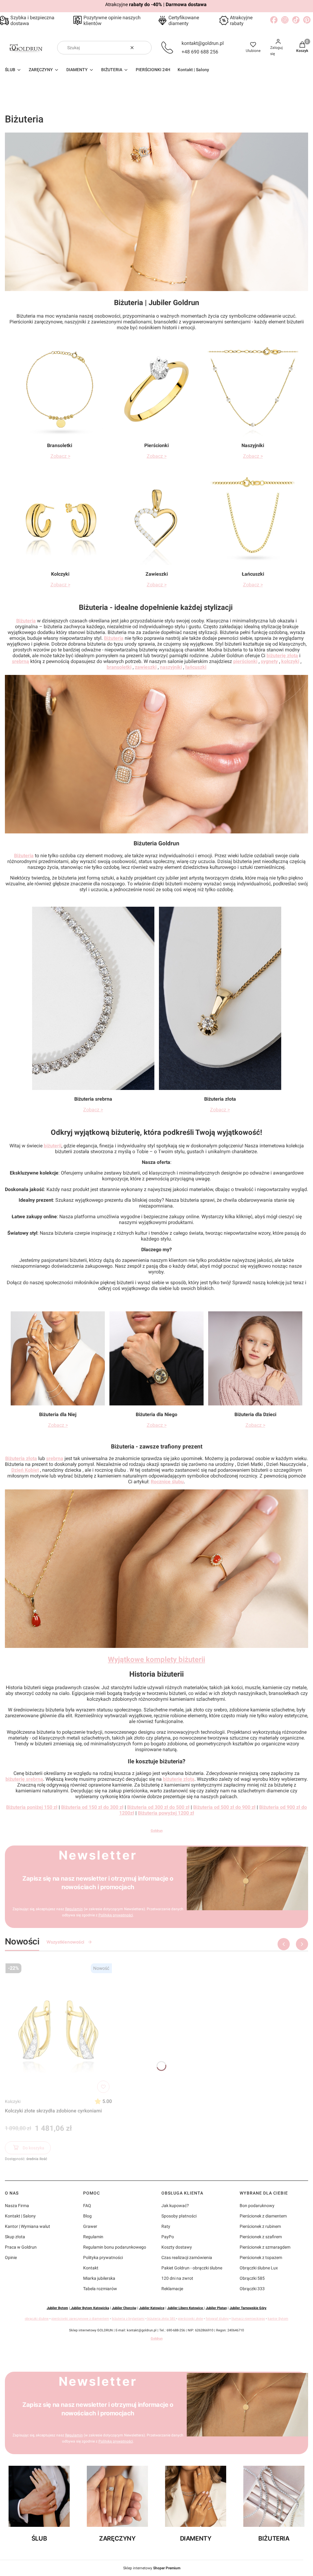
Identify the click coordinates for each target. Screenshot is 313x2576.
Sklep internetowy (152, 2568)
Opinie (11, 2257)
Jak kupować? (175, 2206)
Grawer (90, 2226)
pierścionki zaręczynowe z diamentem (80, 2319)
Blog (87, 2216)
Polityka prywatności (103, 2257)
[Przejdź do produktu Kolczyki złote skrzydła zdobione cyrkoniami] (58, 2028)
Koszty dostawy (177, 2247)
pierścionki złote (190, 2319)
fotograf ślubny (217, 2319)
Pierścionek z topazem (261, 2257)
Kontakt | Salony (20, 2216)
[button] (145, 48)
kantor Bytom (278, 2319)
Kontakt (91, 2268)
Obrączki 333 (252, 2289)
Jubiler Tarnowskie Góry (248, 2308)
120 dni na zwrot (177, 2278)
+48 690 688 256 (200, 52)
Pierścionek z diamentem (263, 2216)
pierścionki (245, 661)
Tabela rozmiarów (100, 2289)
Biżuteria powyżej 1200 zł (166, 1813)
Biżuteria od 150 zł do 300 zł (92, 1807)
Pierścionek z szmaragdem (265, 2247)
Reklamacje (172, 2289)
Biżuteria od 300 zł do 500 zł (158, 1807)
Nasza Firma (17, 2206)
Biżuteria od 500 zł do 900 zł (224, 1807)
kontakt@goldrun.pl (203, 43)
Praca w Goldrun (21, 2247)
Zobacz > (60, 456)
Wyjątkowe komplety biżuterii (156, 1660)
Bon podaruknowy (257, 2206)
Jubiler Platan (216, 2308)
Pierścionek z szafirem (261, 2237)
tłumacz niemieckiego (248, 2319)
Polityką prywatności (116, 1915)
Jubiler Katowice (152, 2308)
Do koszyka (33, 2148)
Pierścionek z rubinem (260, 2226)
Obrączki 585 (252, 2278)
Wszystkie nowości (65, 1942)
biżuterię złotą (282, 656)
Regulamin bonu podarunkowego (115, 2247)
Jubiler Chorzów (124, 2308)
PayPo (168, 2237)
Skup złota (15, 2237)
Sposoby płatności (179, 2216)
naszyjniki (171, 667)
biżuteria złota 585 (161, 2319)
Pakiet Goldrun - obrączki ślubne (192, 2268)
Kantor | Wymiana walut (28, 2226)
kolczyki (290, 661)
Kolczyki (13, 2101)
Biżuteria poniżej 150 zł (32, 1807)
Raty (166, 2226)
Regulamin (74, 1909)
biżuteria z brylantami (128, 2319)
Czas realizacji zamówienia (187, 2257)
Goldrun (157, 1831)
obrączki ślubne (37, 2319)
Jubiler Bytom (57, 2308)
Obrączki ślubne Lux (259, 2268)
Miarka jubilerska (99, 2278)
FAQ (87, 2206)
